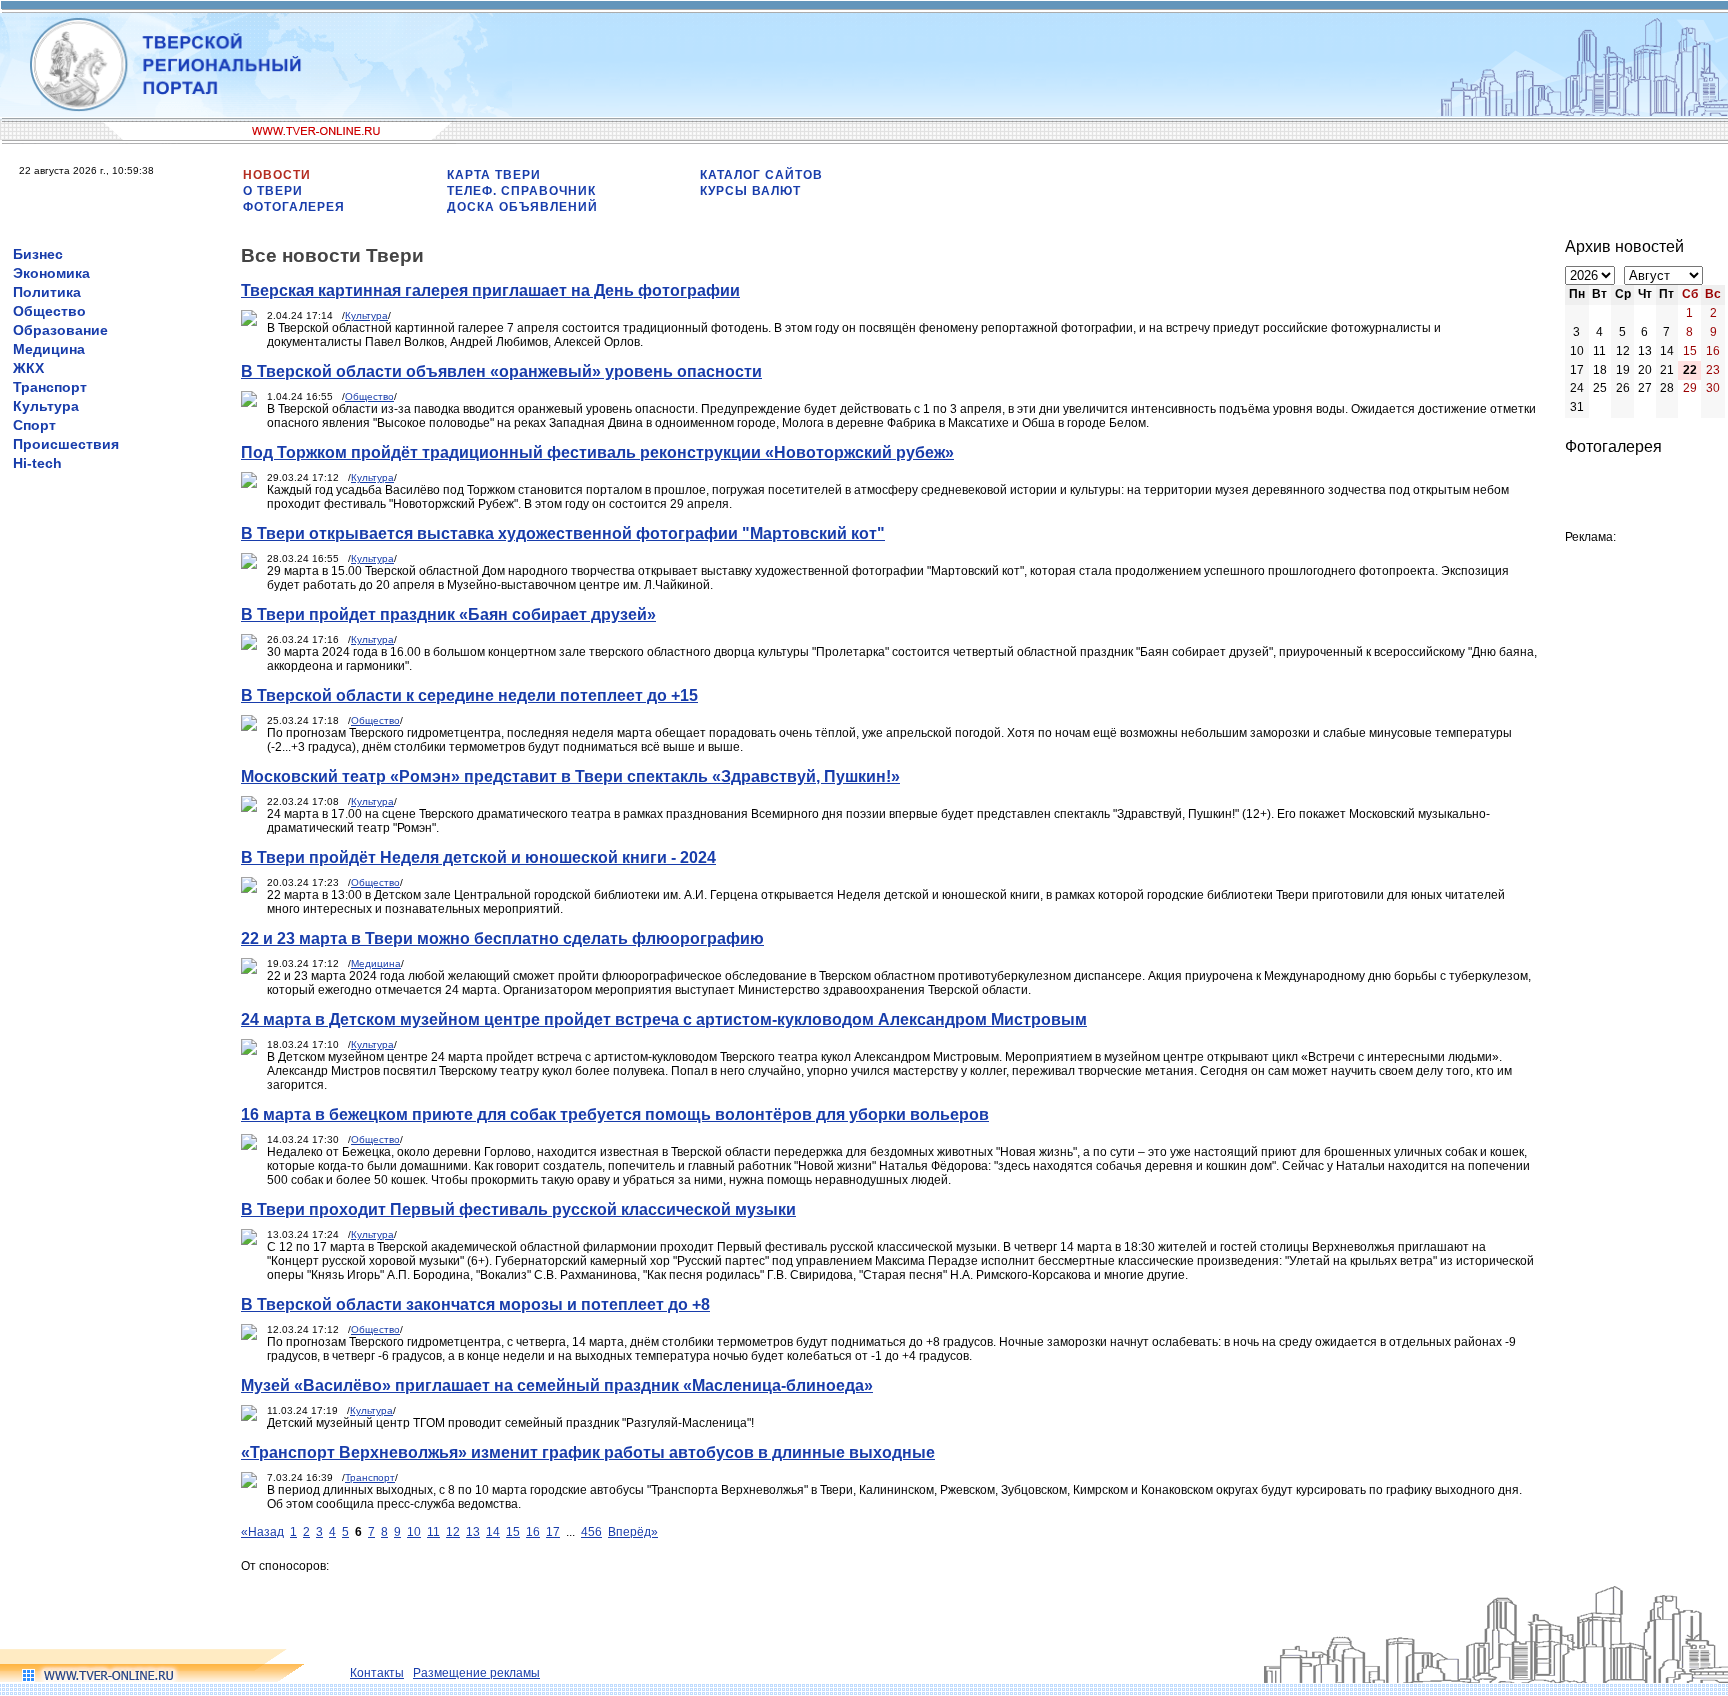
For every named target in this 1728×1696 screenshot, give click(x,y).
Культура (46, 406)
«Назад (262, 1532)
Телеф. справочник (521, 191)
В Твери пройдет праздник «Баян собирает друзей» (448, 614)
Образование (60, 330)
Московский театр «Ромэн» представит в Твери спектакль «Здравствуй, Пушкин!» (570, 776)
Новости (277, 175)
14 (493, 1532)
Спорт (34, 425)
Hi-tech (37, 463)
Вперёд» (633, 1532)
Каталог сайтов (761, 175)
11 (433, 1532)
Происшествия (66, 444)
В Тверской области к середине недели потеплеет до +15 (469, 695)
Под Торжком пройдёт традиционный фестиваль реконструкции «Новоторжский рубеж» (597, 452)
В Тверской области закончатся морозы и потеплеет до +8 (475, 1304)
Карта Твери (494, 175)
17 (553, 1532)
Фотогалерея (294, 207)
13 (473, 1532)
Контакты (377, 1673)
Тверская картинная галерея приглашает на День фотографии (490, 290)
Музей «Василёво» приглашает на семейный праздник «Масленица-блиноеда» (557, 1385)
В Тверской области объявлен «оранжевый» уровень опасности (501, 371)
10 (414, 1532)
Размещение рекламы (476, 1673)
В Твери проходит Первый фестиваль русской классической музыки (518, 1209)
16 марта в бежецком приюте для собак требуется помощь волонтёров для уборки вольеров (615, 1114)
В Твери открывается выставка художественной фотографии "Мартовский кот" (563, 533)
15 (513, 1532)
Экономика (51, 273)
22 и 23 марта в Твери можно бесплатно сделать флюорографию (502, 938)
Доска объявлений (522, 207)
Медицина (49, 349)
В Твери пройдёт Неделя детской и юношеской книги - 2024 (478, 857)
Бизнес (38, 254)
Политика (47, 292)
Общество (49, 311)
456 (591, 1532)
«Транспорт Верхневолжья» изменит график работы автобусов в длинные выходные (588, 1452)
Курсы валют (750, 191)
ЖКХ (28, 368)
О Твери (273, 191)
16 (533, 1532)
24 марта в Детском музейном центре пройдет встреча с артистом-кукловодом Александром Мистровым (664, 1019)
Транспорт (50, 387)
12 (453, 1532)
